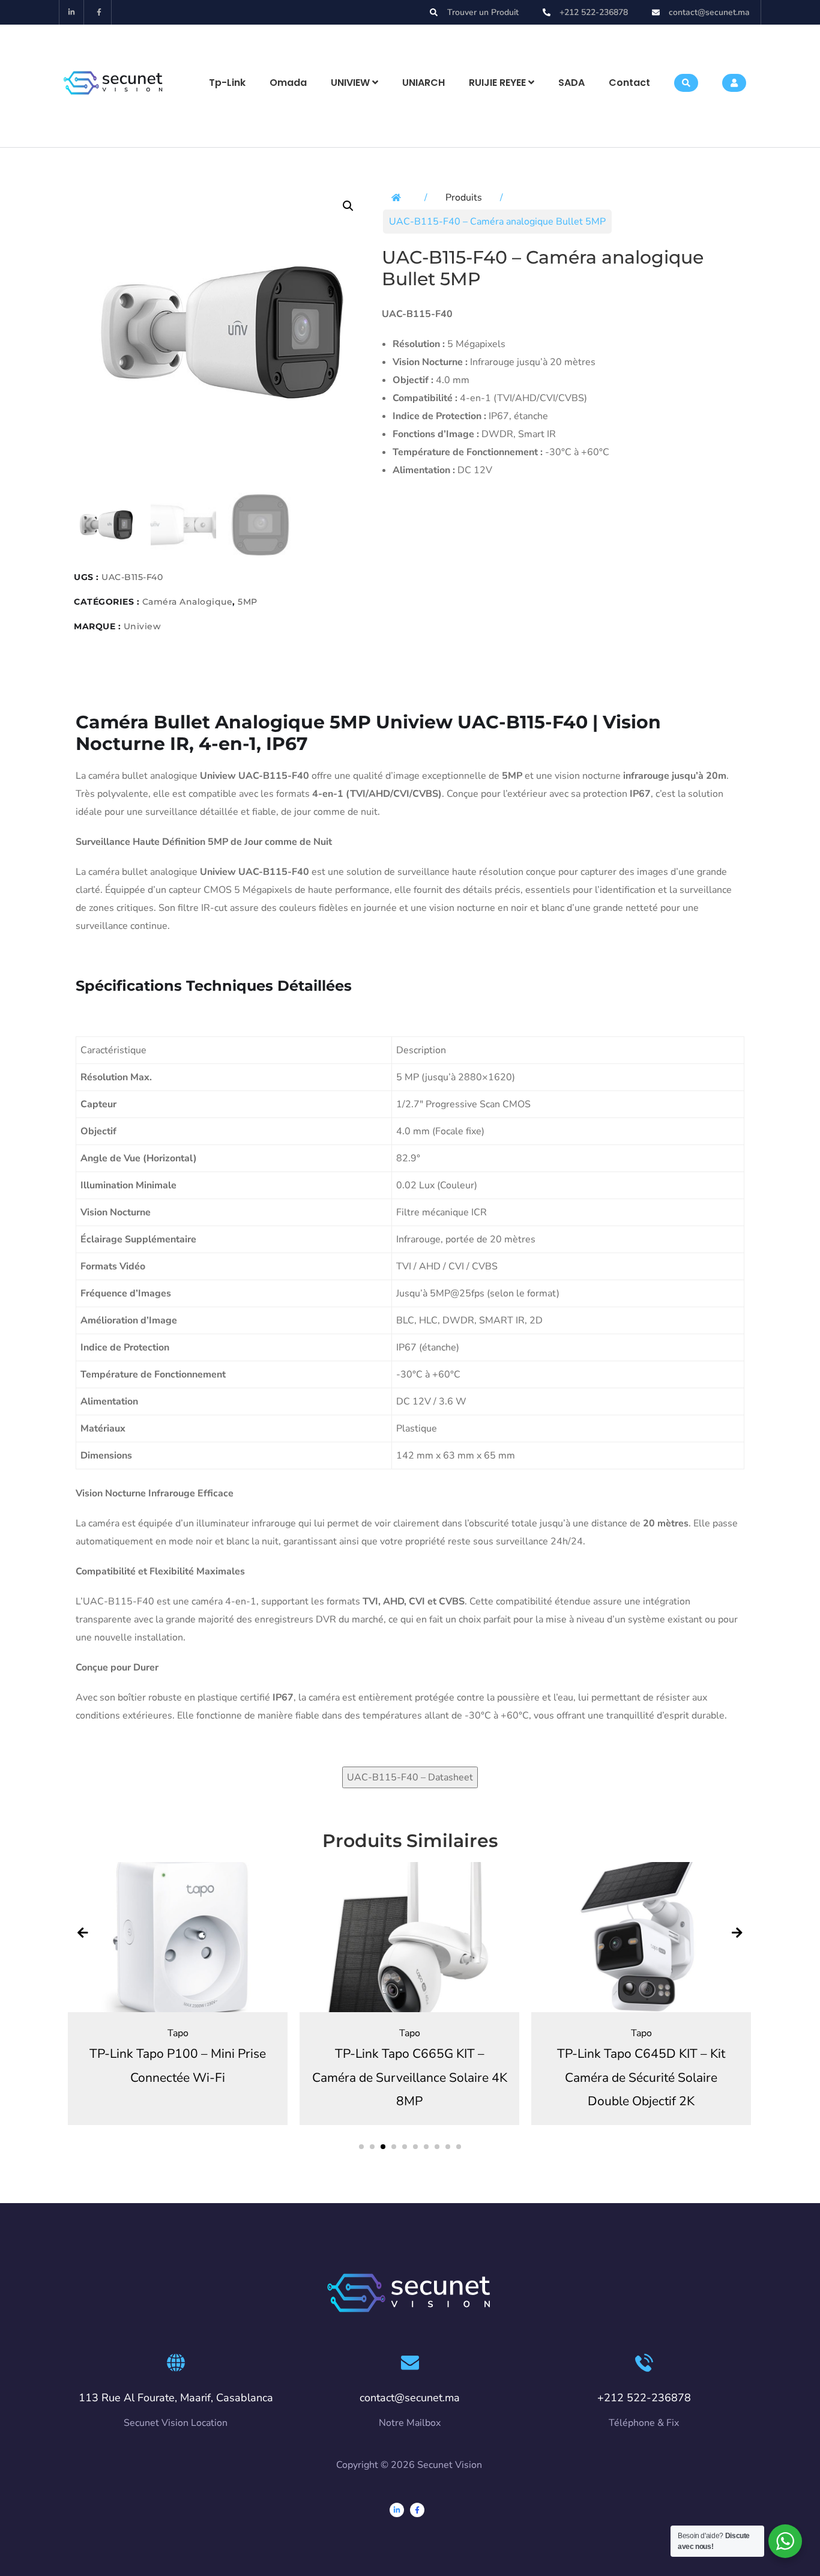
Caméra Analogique (188, 602)
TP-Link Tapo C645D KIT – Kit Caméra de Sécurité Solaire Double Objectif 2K (641, 2077)
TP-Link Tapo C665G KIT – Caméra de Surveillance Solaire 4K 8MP (410, 2077)
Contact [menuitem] (629, 83)
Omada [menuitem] (288, 83)
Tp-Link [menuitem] (227, 83)
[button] (348, 206)
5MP (248, 602)
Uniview (143, 626)
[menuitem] (354, 83)
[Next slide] (737, 1934)
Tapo (178, 2033)
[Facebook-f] (99, 12)
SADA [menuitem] (571, 83)
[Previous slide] (83, 1934)
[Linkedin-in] (72, 12)
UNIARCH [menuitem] (424, 83)
